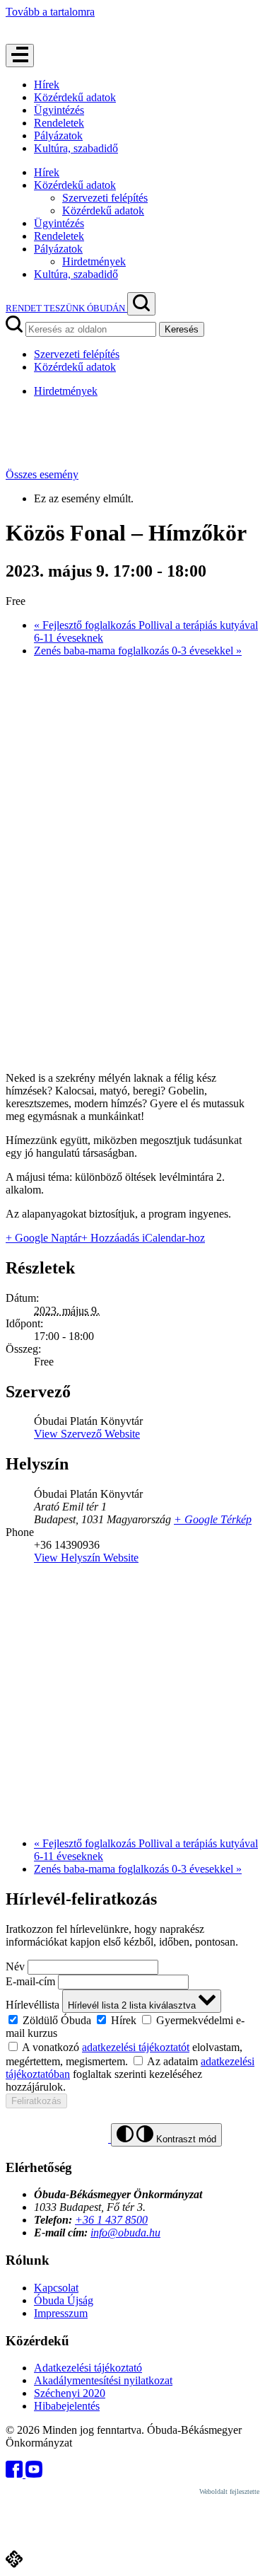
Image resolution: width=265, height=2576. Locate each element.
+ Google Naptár (43, 1238)
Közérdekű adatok (75, 97)
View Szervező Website (87, 1434)
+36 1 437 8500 (111, 2220)
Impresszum (61, 2313)
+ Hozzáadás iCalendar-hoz (143, 1238)
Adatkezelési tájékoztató (88, 2368)
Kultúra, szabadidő (76, 148)
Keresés (182, 329)
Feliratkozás (36, 2101)
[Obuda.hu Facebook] (16, 2474)
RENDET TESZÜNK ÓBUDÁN (66, 308)
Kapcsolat (56, 2288)
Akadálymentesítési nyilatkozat (103, 2380)
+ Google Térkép (213, 1519)
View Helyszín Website (86, 1558)
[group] (132, 2026)
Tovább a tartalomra (50, 12)
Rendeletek (59, 123)
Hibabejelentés (67, 2406)
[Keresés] (141, 304)
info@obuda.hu (125, 2233)
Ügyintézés (59, 110)
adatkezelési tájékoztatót (136, 2047)
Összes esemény (42, 474)
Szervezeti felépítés (105, 198)
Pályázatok (58, 135)
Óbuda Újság (64, 2300)
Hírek (47, 85)
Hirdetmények (94, 261)
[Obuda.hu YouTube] (34, 2474)
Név (15, 1966)
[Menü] (20, 56)
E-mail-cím (30, 1981)
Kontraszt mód (185, 2139)
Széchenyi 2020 (70, 2393)
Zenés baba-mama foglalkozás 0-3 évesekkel (138, 651)
